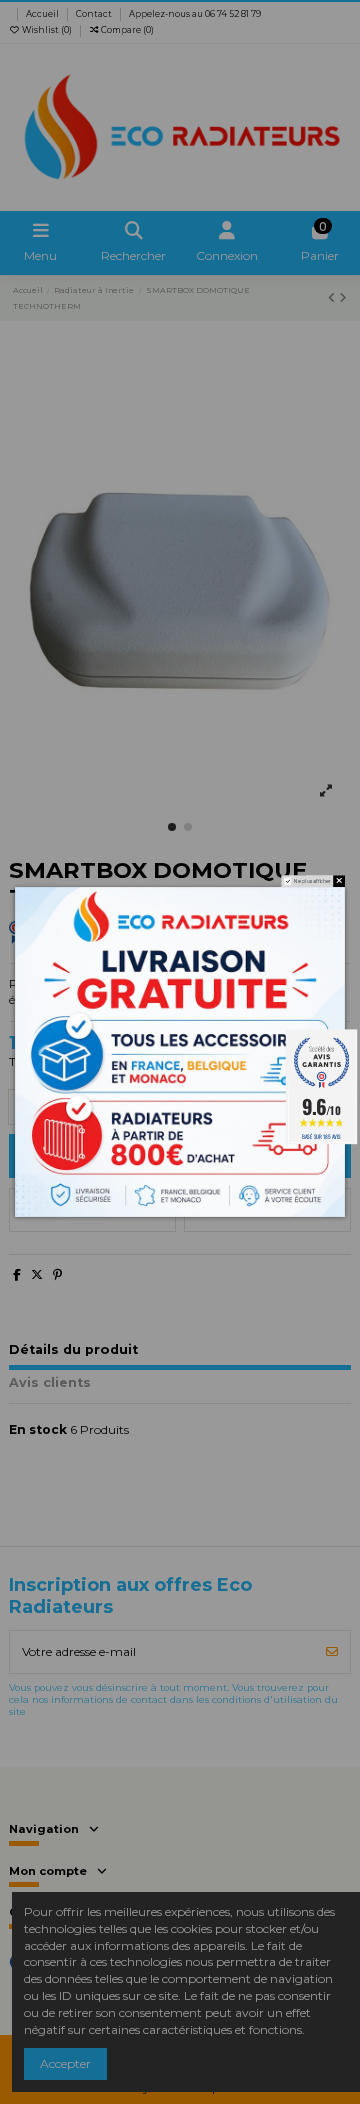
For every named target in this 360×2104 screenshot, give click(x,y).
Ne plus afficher (312, 881)
